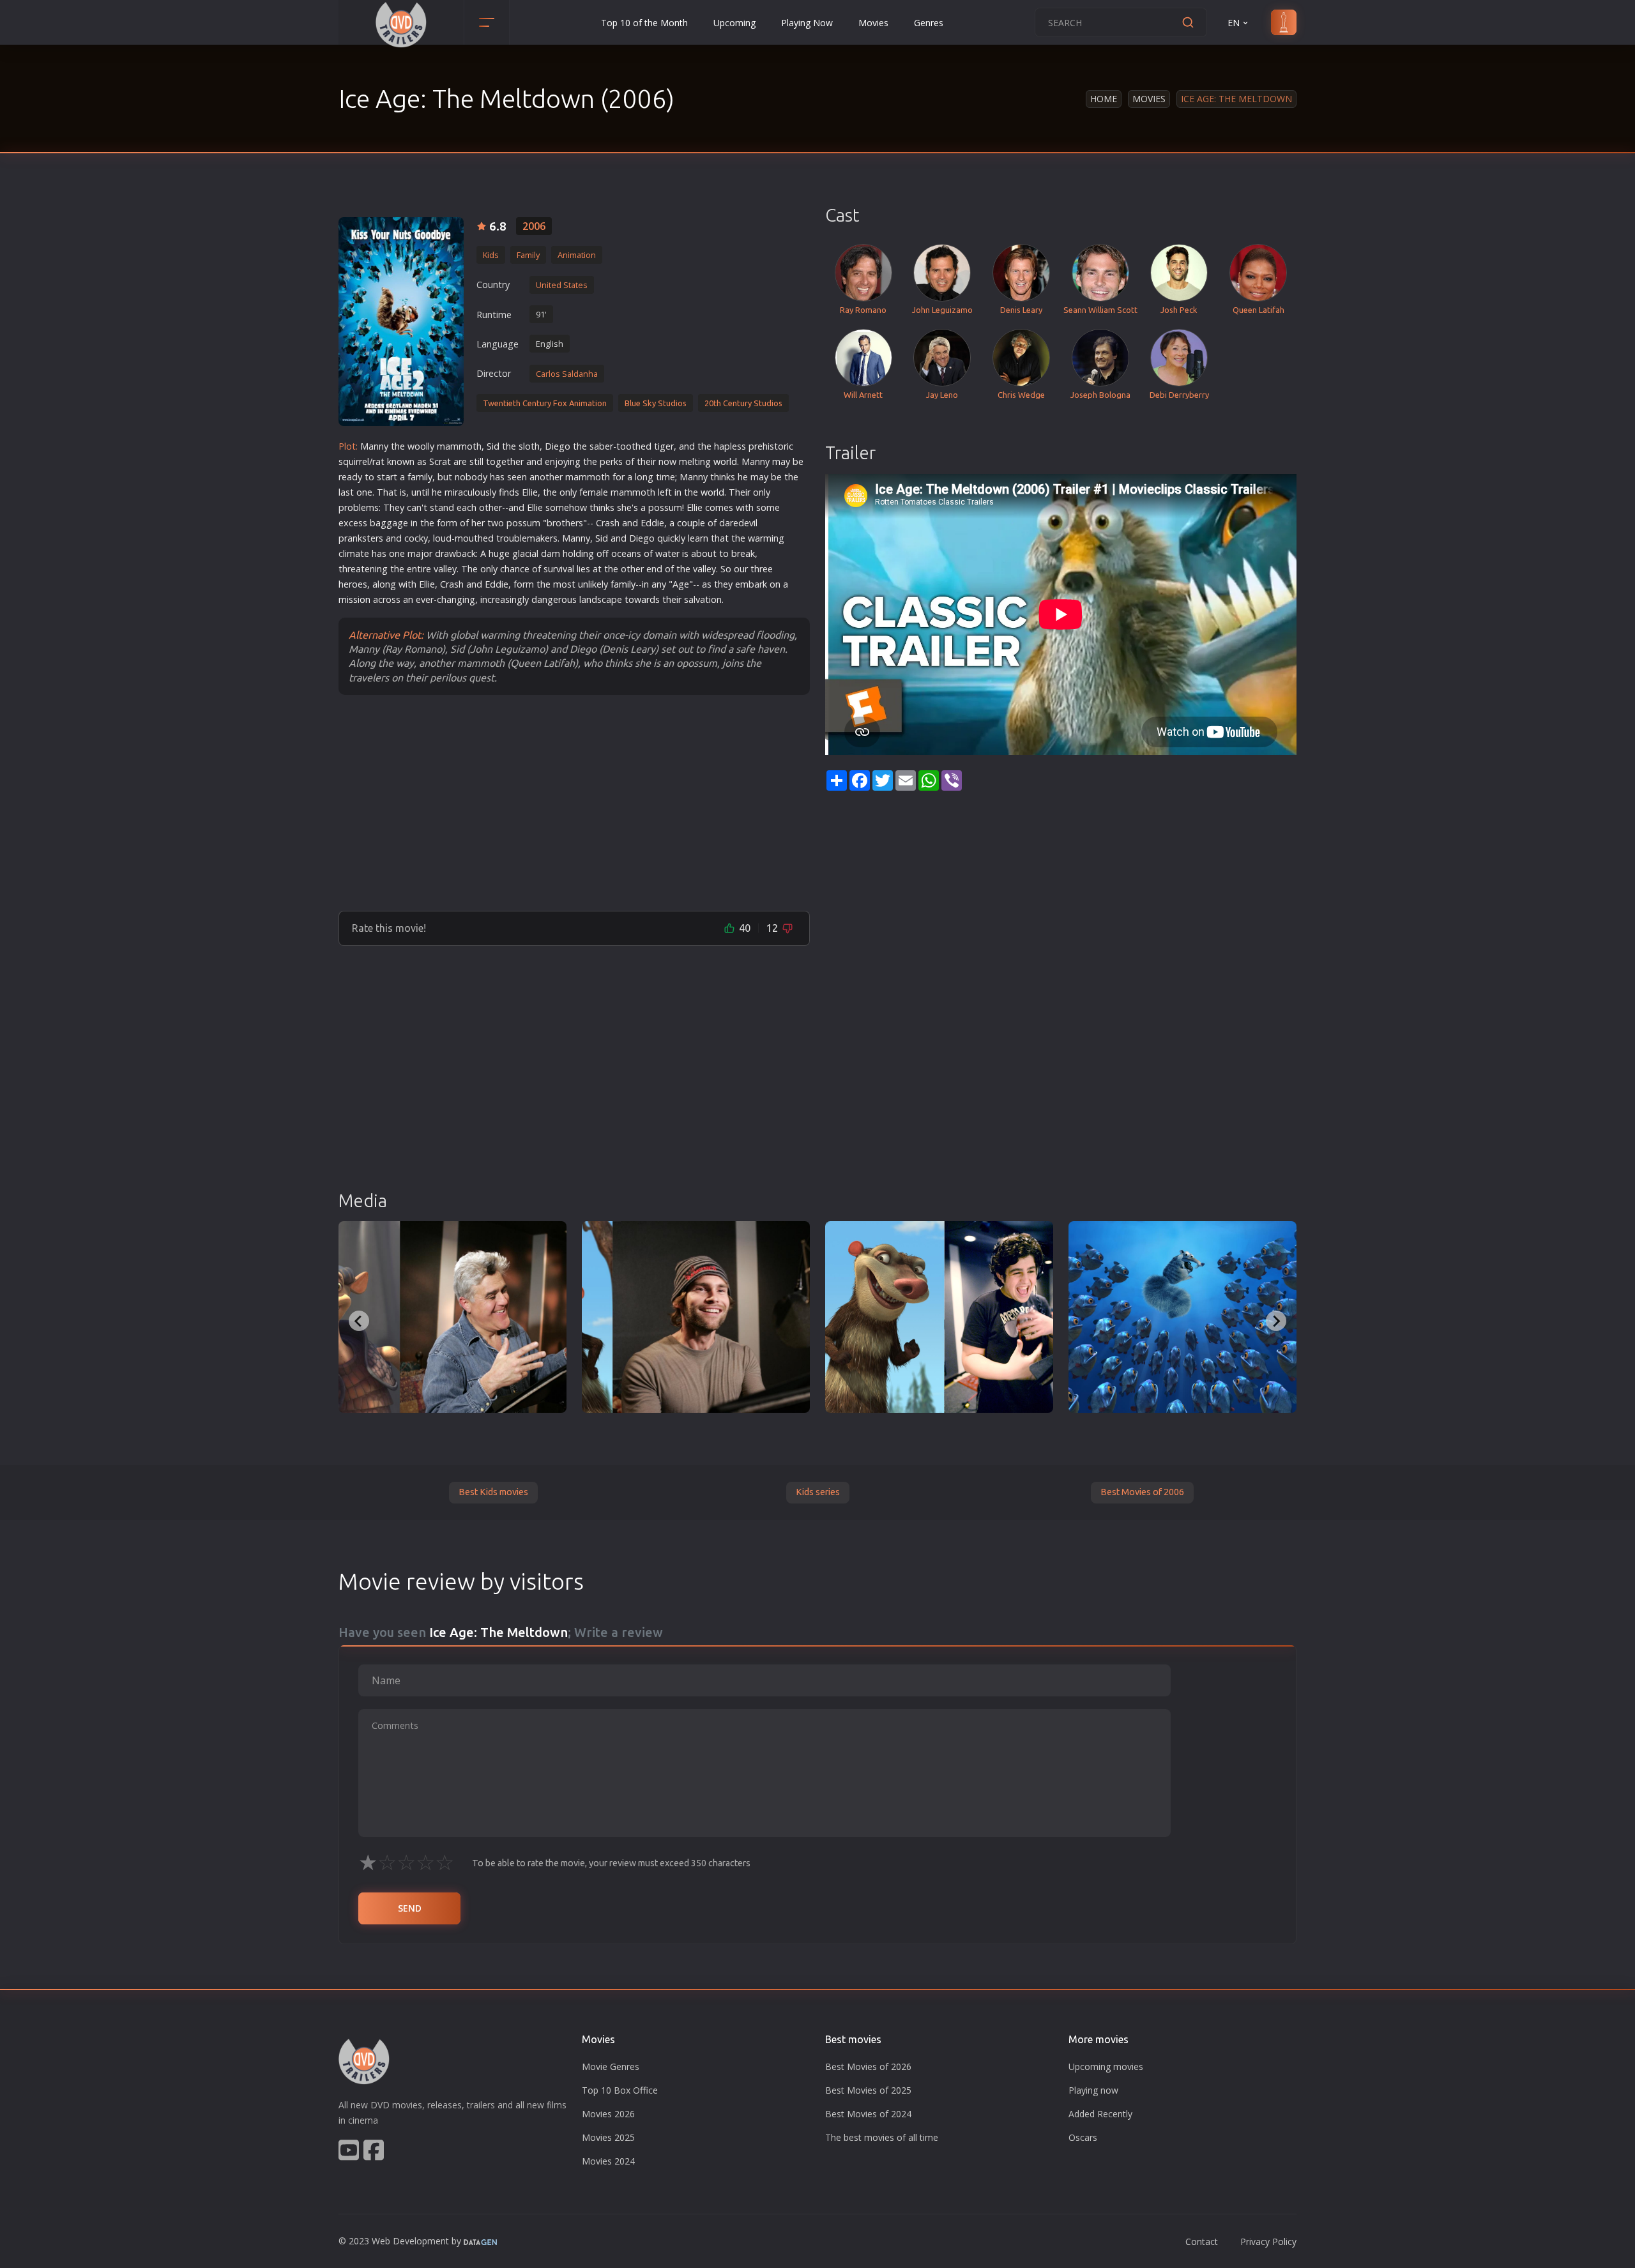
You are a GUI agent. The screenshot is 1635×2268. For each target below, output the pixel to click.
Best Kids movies (493, 1492)
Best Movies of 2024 (868, 2114)
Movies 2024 (608, 2161)
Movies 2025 (608, 2137)
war (756, 538)
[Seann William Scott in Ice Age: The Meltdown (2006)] (696, 1317)
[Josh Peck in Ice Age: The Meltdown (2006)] (939, 1317)
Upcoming (734, 23)
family (420, 477)
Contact (1202, 2241)
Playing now (1093, 2090)
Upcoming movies (1106, 2066)
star (385, 477)
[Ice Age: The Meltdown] (401, 322)
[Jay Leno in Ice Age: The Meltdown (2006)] (452, 1317)
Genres (929, 23)
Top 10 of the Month (644, 23)
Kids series (818, 1492)
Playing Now (807, 23)
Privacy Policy (1268, 2241)
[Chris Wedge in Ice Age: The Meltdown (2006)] (1183, 1317)
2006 (534, 226)
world (725, 461)
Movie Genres (611, 2066)
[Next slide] (1276, 1321)
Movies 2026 (608, 2114)
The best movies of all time (882, 2137)
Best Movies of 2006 (1142, 1492)
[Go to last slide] (359, 1321)
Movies (873, 23)
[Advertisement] (574, 802)
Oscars (1083, 2137)
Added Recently (1100, 2114)
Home (1104, 99)
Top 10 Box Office (620, 2090)
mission (354, 599)
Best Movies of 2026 (868, 2066)
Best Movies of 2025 (868, 2090)
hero (348, 584)
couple (691, 523)
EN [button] (1234, 23)
